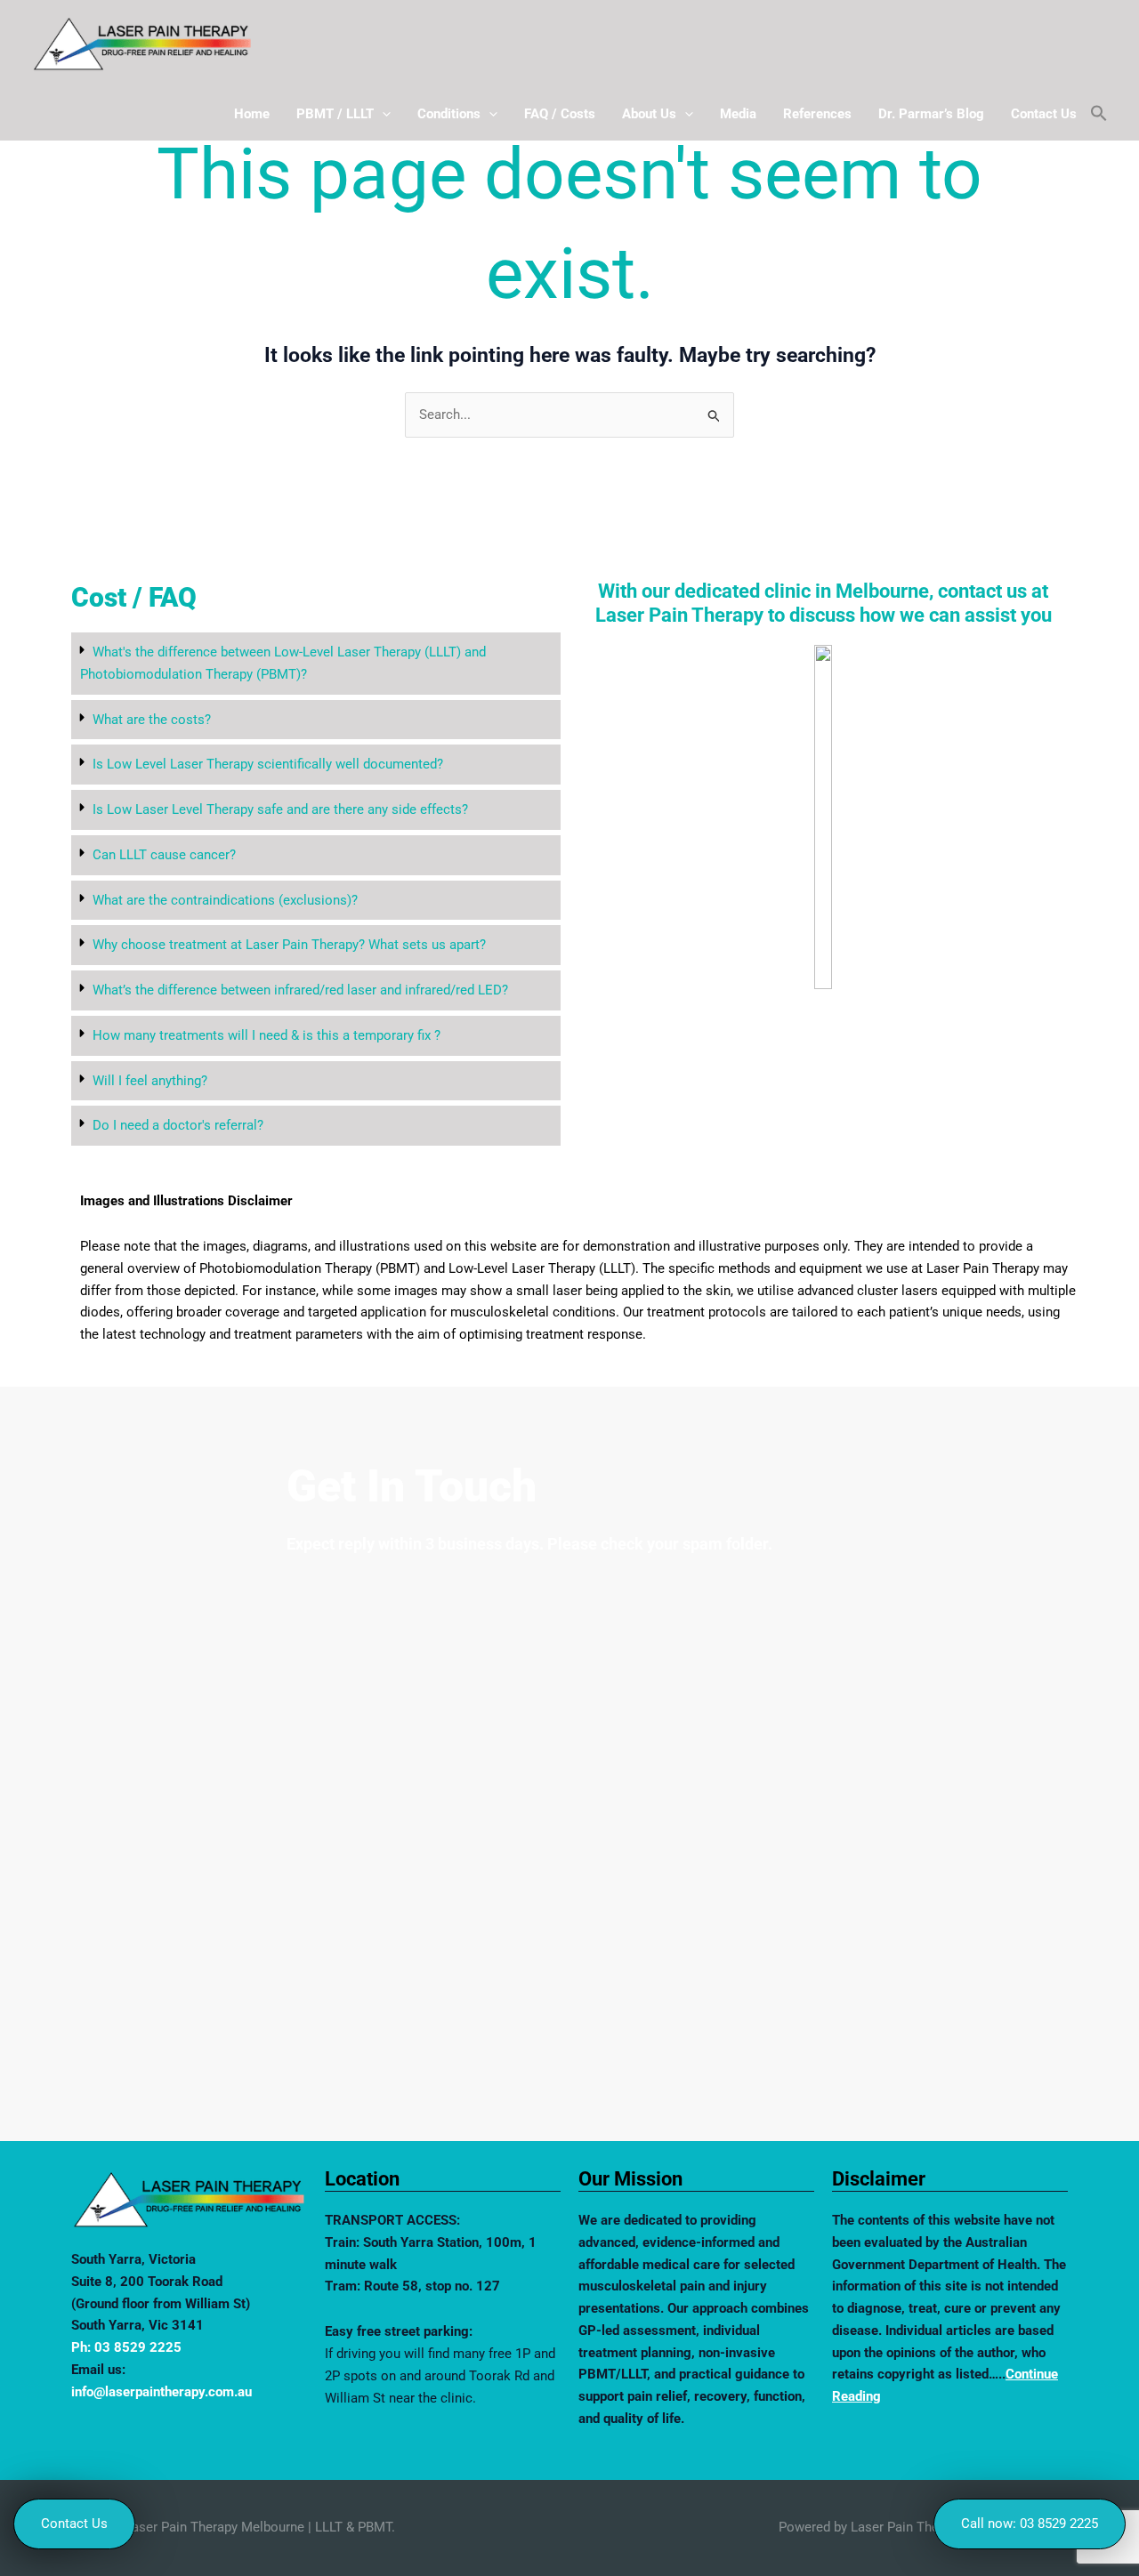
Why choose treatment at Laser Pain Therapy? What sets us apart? (289, 945)
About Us (649, 114)
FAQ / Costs (560, 114)
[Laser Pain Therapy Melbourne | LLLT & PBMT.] (142, 43)
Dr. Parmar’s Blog (931, 114)
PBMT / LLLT (335, 114)
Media (738, 114)
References (817, 114)
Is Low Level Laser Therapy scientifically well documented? (268, 764)
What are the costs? (152, 720)
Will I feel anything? (150, 1081)
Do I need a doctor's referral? (178, 1125)
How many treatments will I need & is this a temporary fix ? (267, 1035)
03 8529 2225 (1059, 2524)
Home (252, 114)
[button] (382, 114)
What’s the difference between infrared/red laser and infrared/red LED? (300, 990)
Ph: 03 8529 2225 (126, 2347)
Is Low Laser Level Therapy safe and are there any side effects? (280, 809)
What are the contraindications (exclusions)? (225, 900)
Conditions (449, 114)
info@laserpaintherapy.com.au (162, 2392)
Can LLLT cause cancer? (164, 855)
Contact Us (1044, 114)
